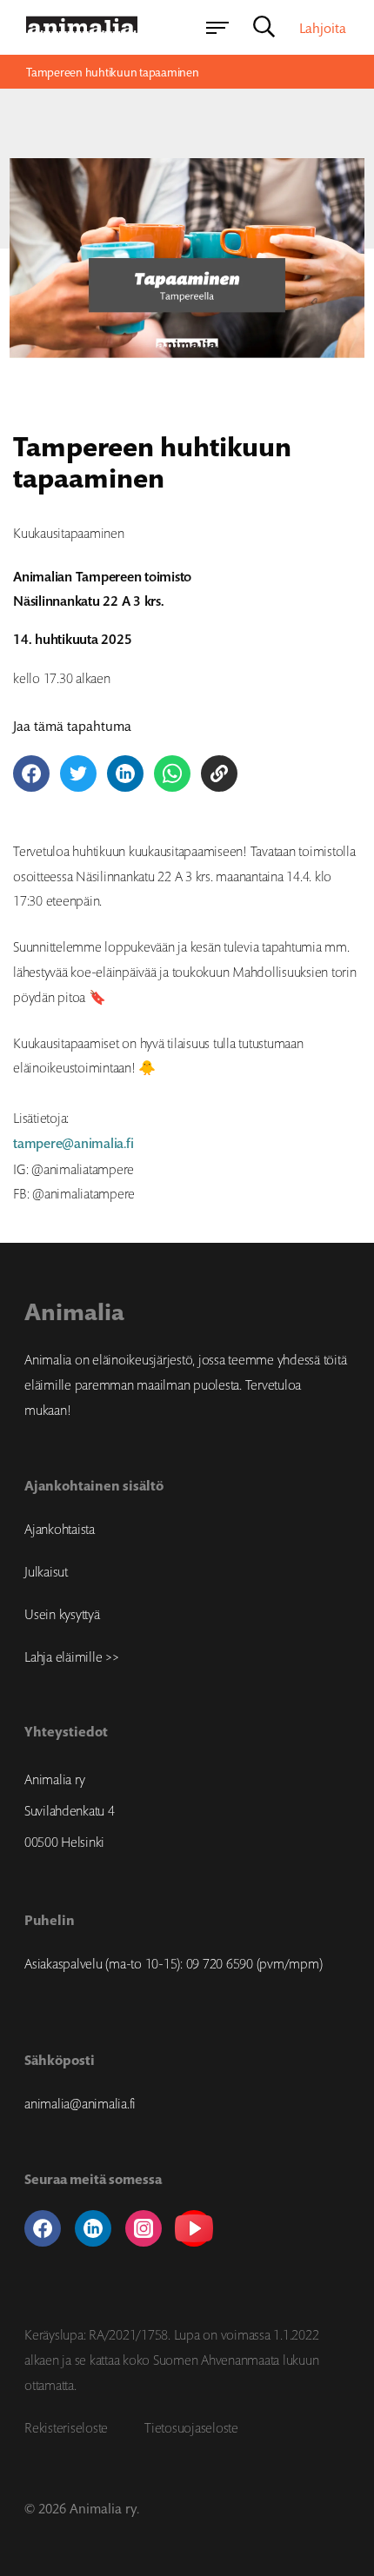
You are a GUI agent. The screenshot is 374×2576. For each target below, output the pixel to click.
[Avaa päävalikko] (217, 28)
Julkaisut (46, 1571)
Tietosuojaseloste (191, 2427)
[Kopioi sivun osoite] (219, 773)
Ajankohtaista (60, 1529)
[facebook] (43, 2228)
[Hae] (264, 28)
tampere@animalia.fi (73, 1143)
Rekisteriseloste (66, 2427)
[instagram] (144, 2228)
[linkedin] (93, 2228)
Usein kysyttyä (62, 1614)
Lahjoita (323, 28)
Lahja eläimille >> (72, 1656)
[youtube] (194, 2228)
